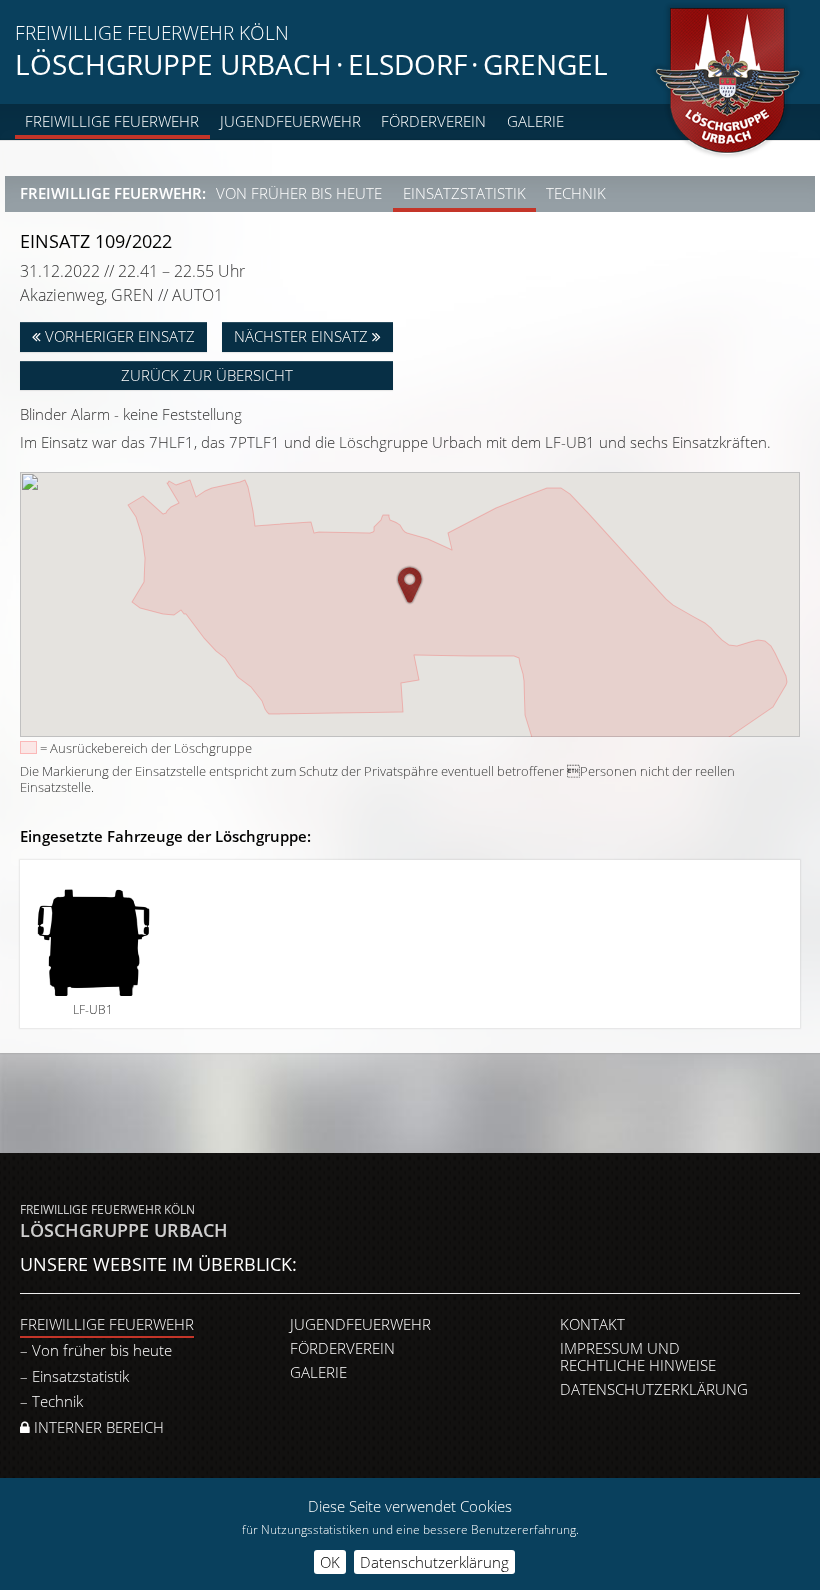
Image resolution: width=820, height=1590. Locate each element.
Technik (576, 193)
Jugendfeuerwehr (290, 121)
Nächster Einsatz (303, 336)
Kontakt (592, 1324)
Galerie (535, 121)
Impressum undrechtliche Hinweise (638, 1356)
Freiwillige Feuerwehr (112, 121)
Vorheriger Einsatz (118, 336)
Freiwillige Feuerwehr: (113, 193)
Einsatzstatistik (464, 193)
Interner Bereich (97, 1427)
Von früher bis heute (299, 193)
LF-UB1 (93, 1009)
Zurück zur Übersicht (207, 375)
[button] (410, 585)
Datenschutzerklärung (654, 1389)
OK (330, 1562)
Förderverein (433, 121)
